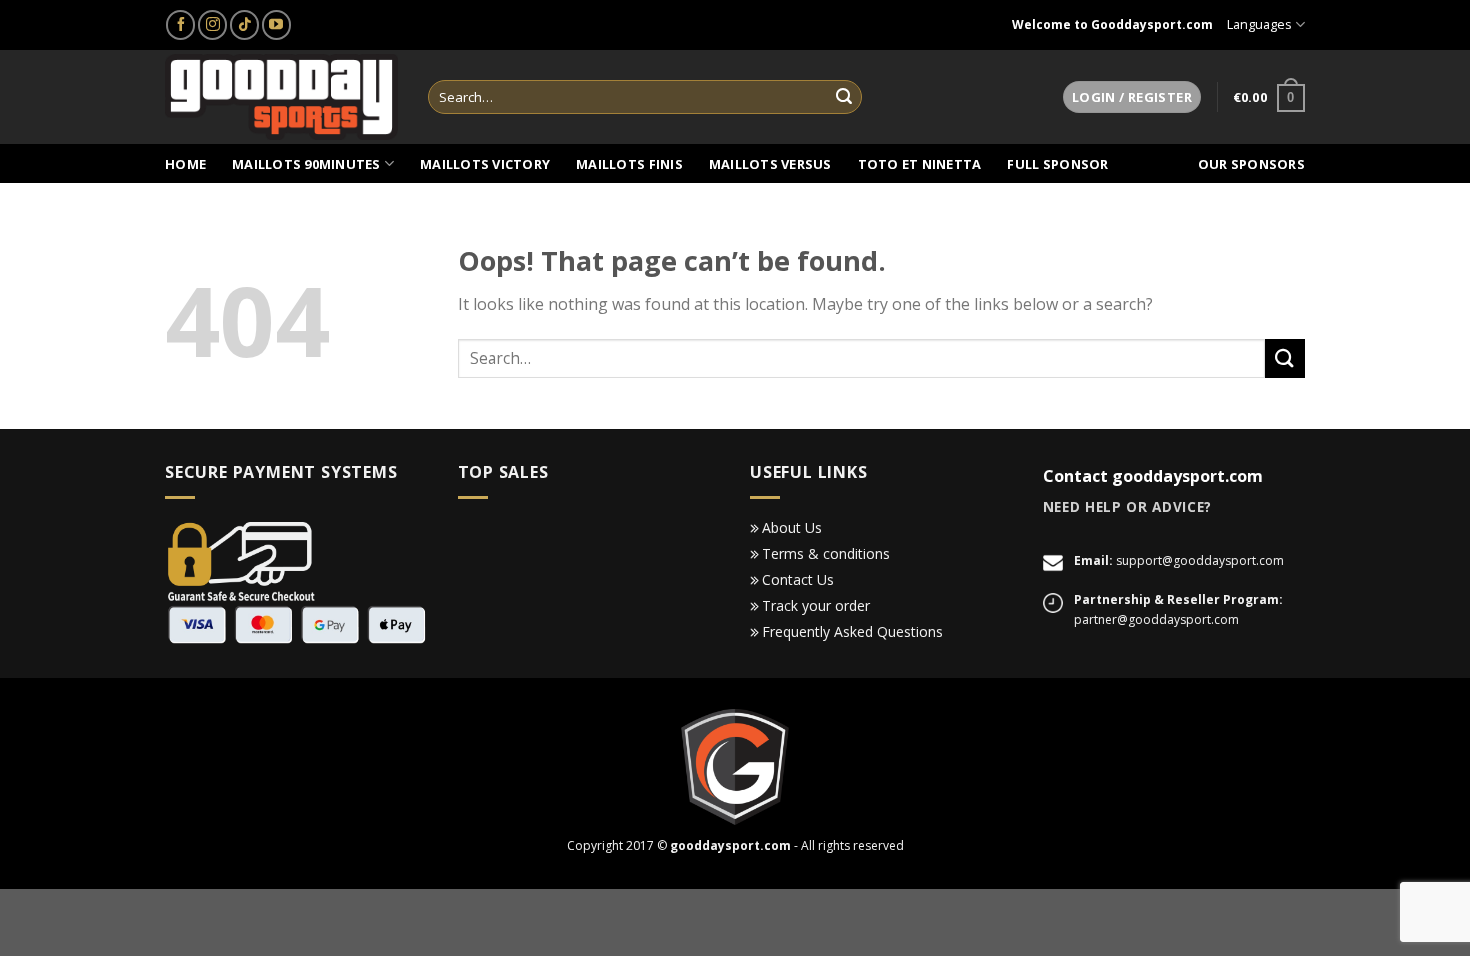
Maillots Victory (485, 164)
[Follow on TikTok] (244, 24)
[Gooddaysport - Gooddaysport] (281, 97)
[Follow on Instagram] (212, 24)
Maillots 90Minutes (306, 164)
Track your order (816, 605)
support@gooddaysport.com (1200, 560)
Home (185, 164)
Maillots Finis (629, 164)
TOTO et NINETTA (920, 164)
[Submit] (844, 97)
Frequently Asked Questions (852, 631)
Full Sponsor (1057, 164)
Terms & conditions (826, 553)
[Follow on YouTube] (276, 24)
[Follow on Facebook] (180, 24)
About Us (792, 527)
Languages (1259, 24)
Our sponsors (1251, 164)
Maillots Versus (770, 164)
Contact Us (798, 579)
